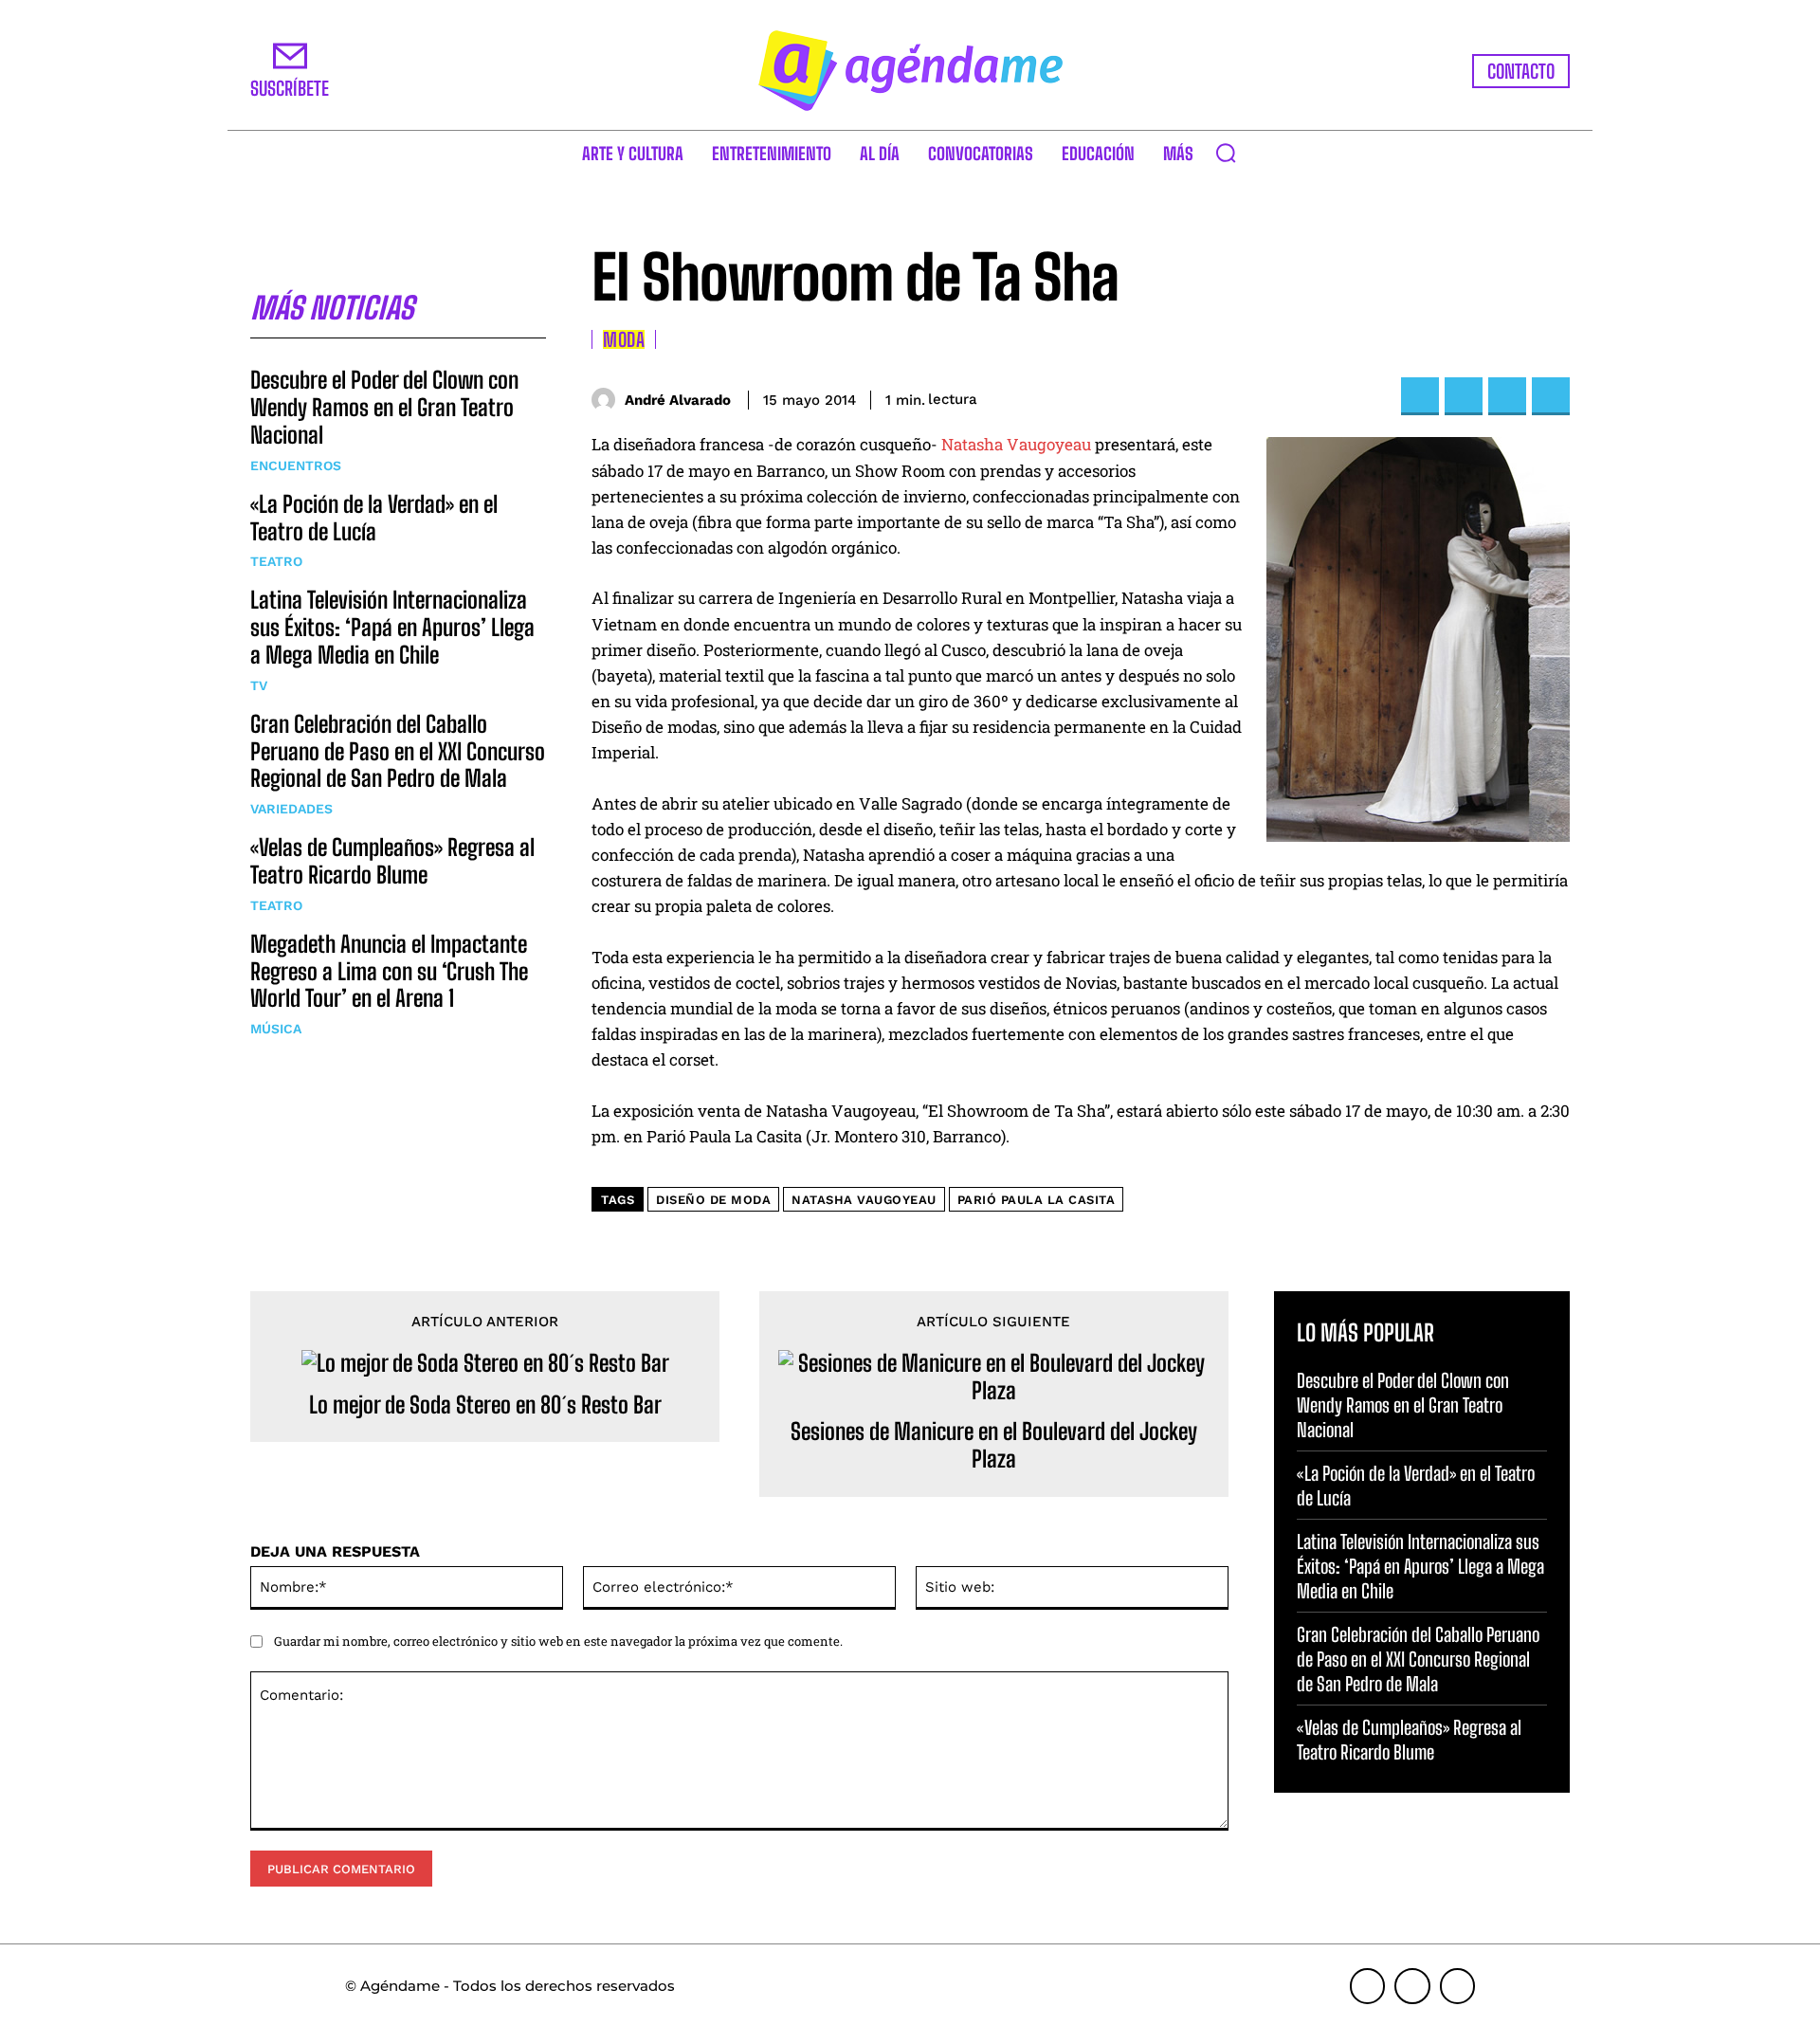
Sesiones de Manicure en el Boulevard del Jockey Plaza (994, 1445)
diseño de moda (713, 1200)
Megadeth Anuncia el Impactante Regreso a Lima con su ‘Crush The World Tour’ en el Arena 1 (389, 971)
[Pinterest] (1507, 396)
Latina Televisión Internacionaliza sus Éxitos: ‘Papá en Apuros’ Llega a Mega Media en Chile (392, 627)
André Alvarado (678, 400)
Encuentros (296, 465)
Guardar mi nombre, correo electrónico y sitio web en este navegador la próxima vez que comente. (558, 1641)
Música (276, 1029)
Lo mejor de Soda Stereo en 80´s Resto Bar (485, 1405)
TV (259, 685)
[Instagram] (1412, 1986)
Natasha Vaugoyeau (1016, 444)
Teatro (276, 561)
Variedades (291, 809)
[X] (1464, 396)
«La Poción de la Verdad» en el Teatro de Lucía (374, 518)
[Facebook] (1420, 396)
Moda (624, 339)
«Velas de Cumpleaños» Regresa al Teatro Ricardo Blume (392, 861)
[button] (1226, 153)
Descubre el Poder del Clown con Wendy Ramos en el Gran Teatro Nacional (384, 407)
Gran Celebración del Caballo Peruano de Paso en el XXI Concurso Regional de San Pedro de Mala (398, 751)
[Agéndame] (910, 71)
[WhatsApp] (1551, 396)
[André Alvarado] (608, 400)
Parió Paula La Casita (1037, 1200)
